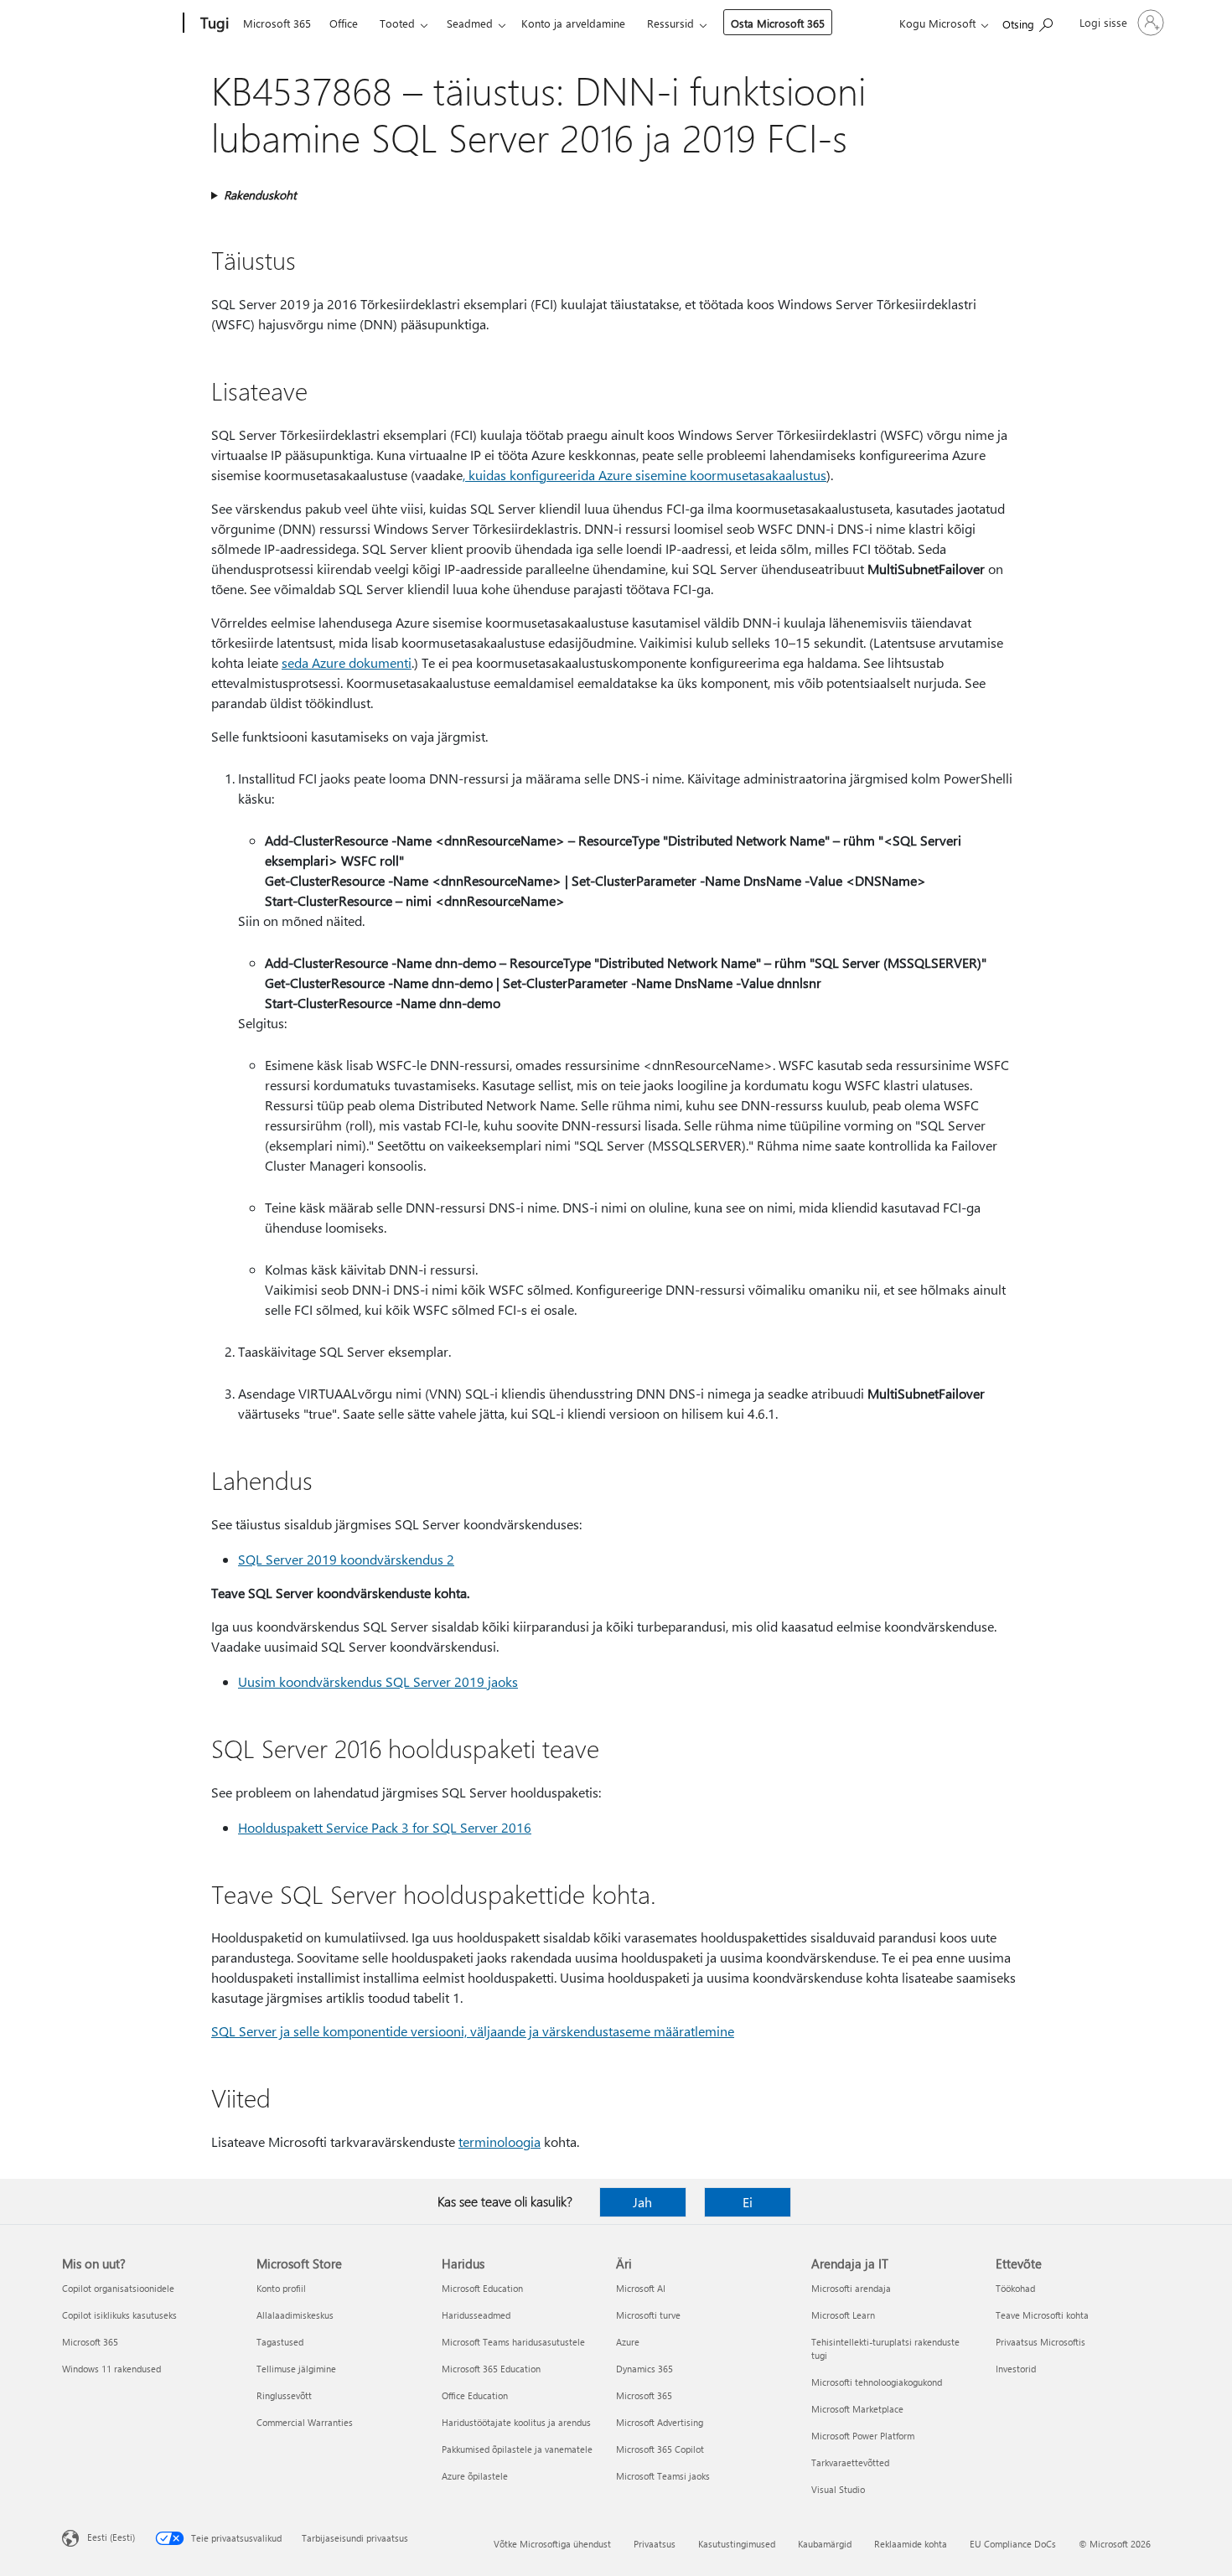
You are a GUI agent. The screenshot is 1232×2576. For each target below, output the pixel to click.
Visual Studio (838, 2489)
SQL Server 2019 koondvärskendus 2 (346, 1559)
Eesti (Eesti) (111, 2537)
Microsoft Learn (843, 2315)
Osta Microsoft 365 (778, 23)
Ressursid (670, 23)
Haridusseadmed (476, 2315)
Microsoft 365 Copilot (660, 2449)
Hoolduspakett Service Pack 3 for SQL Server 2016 (385, 1827)
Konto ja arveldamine (573, 23)
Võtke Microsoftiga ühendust (552, 2544)
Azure (628, 2342)
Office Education (475, 2395)
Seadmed (470, 23)
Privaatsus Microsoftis (1040, 2342)
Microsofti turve (648, 2315)
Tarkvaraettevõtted (850, 2462)
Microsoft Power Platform (863, 2436)
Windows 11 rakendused (111, 2369)
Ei (748, 2202)
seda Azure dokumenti (347, 662)
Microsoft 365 (277, 23)
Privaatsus (655, 2544)
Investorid (1016, 2369)
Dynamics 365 (644, 2369)
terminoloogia (500, 2141)
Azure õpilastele (475, 2476)
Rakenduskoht (260, 195)
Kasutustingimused (737, 2544)
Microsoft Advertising (660, 2422)
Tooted (397, 23)
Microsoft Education (482, 2288)
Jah (642, 2202)
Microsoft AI (641, 2288)
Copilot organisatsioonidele (118, 2288)
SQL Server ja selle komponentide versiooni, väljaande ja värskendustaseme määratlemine (473, 2031)
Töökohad (1015, 2288)
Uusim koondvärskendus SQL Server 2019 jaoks (378, 1681)
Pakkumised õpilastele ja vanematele (517, 2449)
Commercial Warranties (305, 2422)
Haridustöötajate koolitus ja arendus (516, 2422)
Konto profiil (281, 2288)
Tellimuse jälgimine (296, 2369)
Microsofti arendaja (851, 2288)
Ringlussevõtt (284, 2395)
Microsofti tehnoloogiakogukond (877, 2382)
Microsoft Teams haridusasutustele (513, 2342)
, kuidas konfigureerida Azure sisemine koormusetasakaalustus (644, 475)
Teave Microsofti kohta (1042, 2315)
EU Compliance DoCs (1013, 2544)
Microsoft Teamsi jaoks (663, 2476)
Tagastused (280, 2342)
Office (344, 23)
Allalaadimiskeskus (295, 2315)
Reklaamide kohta (911, 2544)
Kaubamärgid (825, 2544)
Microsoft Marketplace (857, 2409)
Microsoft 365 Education (491, 2369)
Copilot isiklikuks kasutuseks (119, 2315)
